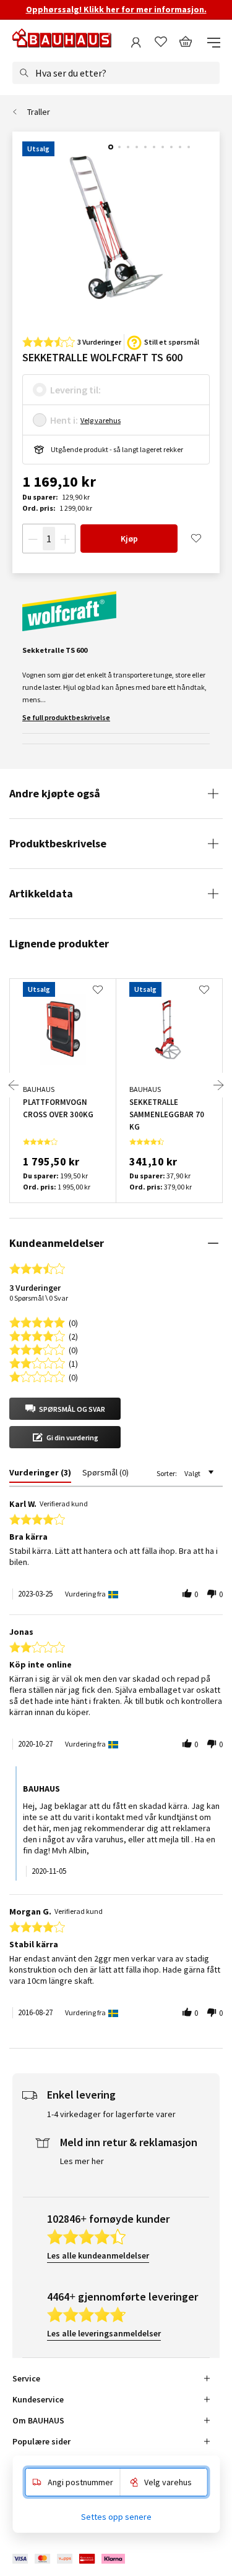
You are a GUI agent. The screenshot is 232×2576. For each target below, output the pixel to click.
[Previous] (14, 1085)
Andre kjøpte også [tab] (55, 793)
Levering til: (75, 390)
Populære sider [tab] (41, 2441)
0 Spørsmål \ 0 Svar (39, 1298)
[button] (65, 1409)
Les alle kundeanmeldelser (98, 2255)
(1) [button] (73, 1363)
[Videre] (218, 1085)
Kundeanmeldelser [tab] (57, 1243)
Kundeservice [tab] (38, 2399)
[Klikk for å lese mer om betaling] (70, 2559)
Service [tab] (26, 2378)
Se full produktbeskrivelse (66, 717)
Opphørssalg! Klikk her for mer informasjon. (116, 9)
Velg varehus (101, 420)
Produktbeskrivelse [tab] (58, 843)
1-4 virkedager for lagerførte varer (111, 2114)
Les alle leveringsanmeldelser (104, 2333)
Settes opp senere (116, 2517)
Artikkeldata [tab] (41, 893)
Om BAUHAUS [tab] (38, 2420)
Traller (39, 112)
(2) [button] (73, 1336)
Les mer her (82, 2161)
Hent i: (64, 420)
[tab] (40, 1475)
